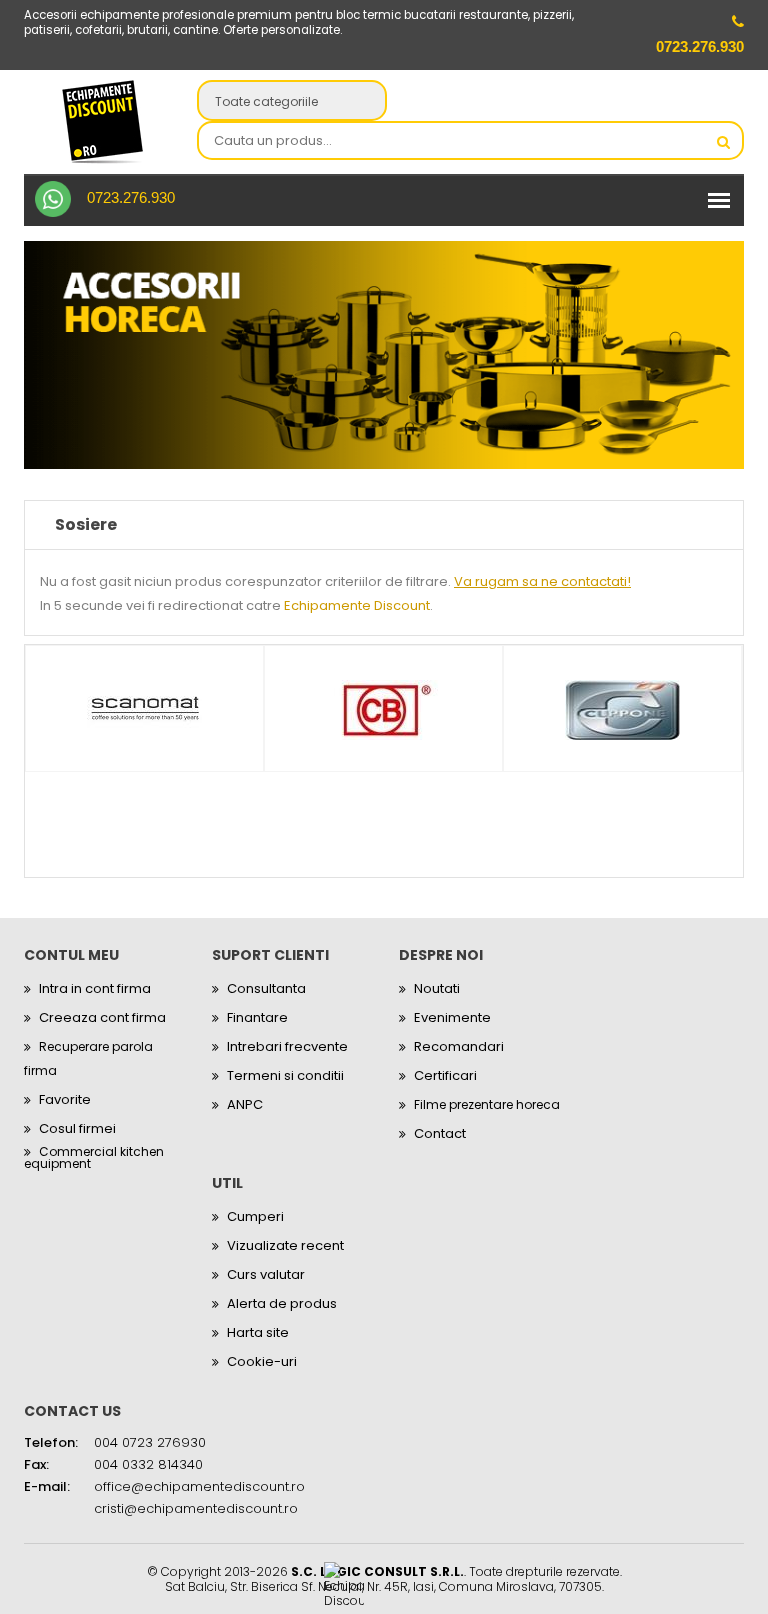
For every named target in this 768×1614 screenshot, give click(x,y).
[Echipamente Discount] (103, 121)
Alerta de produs (282, 1303)
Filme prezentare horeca (487, 1104)
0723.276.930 (131, 197)
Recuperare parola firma (88, 1058)
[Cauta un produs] (723, 142)
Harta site (258, 1332)
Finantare (257, 1017)
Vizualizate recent (285, 1245)
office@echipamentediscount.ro (199, 1486)
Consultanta (266, 988)
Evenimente (452, 1017)
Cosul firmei (77, 1128)
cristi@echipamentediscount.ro (196, 1508)
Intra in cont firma (95, 988)
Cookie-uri (262, 1361)
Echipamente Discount (357, 605)
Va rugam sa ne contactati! (542, 581)
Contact (440, 1133)
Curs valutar (266, 1274)
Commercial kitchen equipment (94, 1158)
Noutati (437, 988)
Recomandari (459, 1046)
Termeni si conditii (285, 1075)
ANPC (245, 1104)
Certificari (445, 1075)
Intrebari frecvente (287, 1046)
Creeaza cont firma (102, 1017)
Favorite (65, 1099)
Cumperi (255, 1216)
